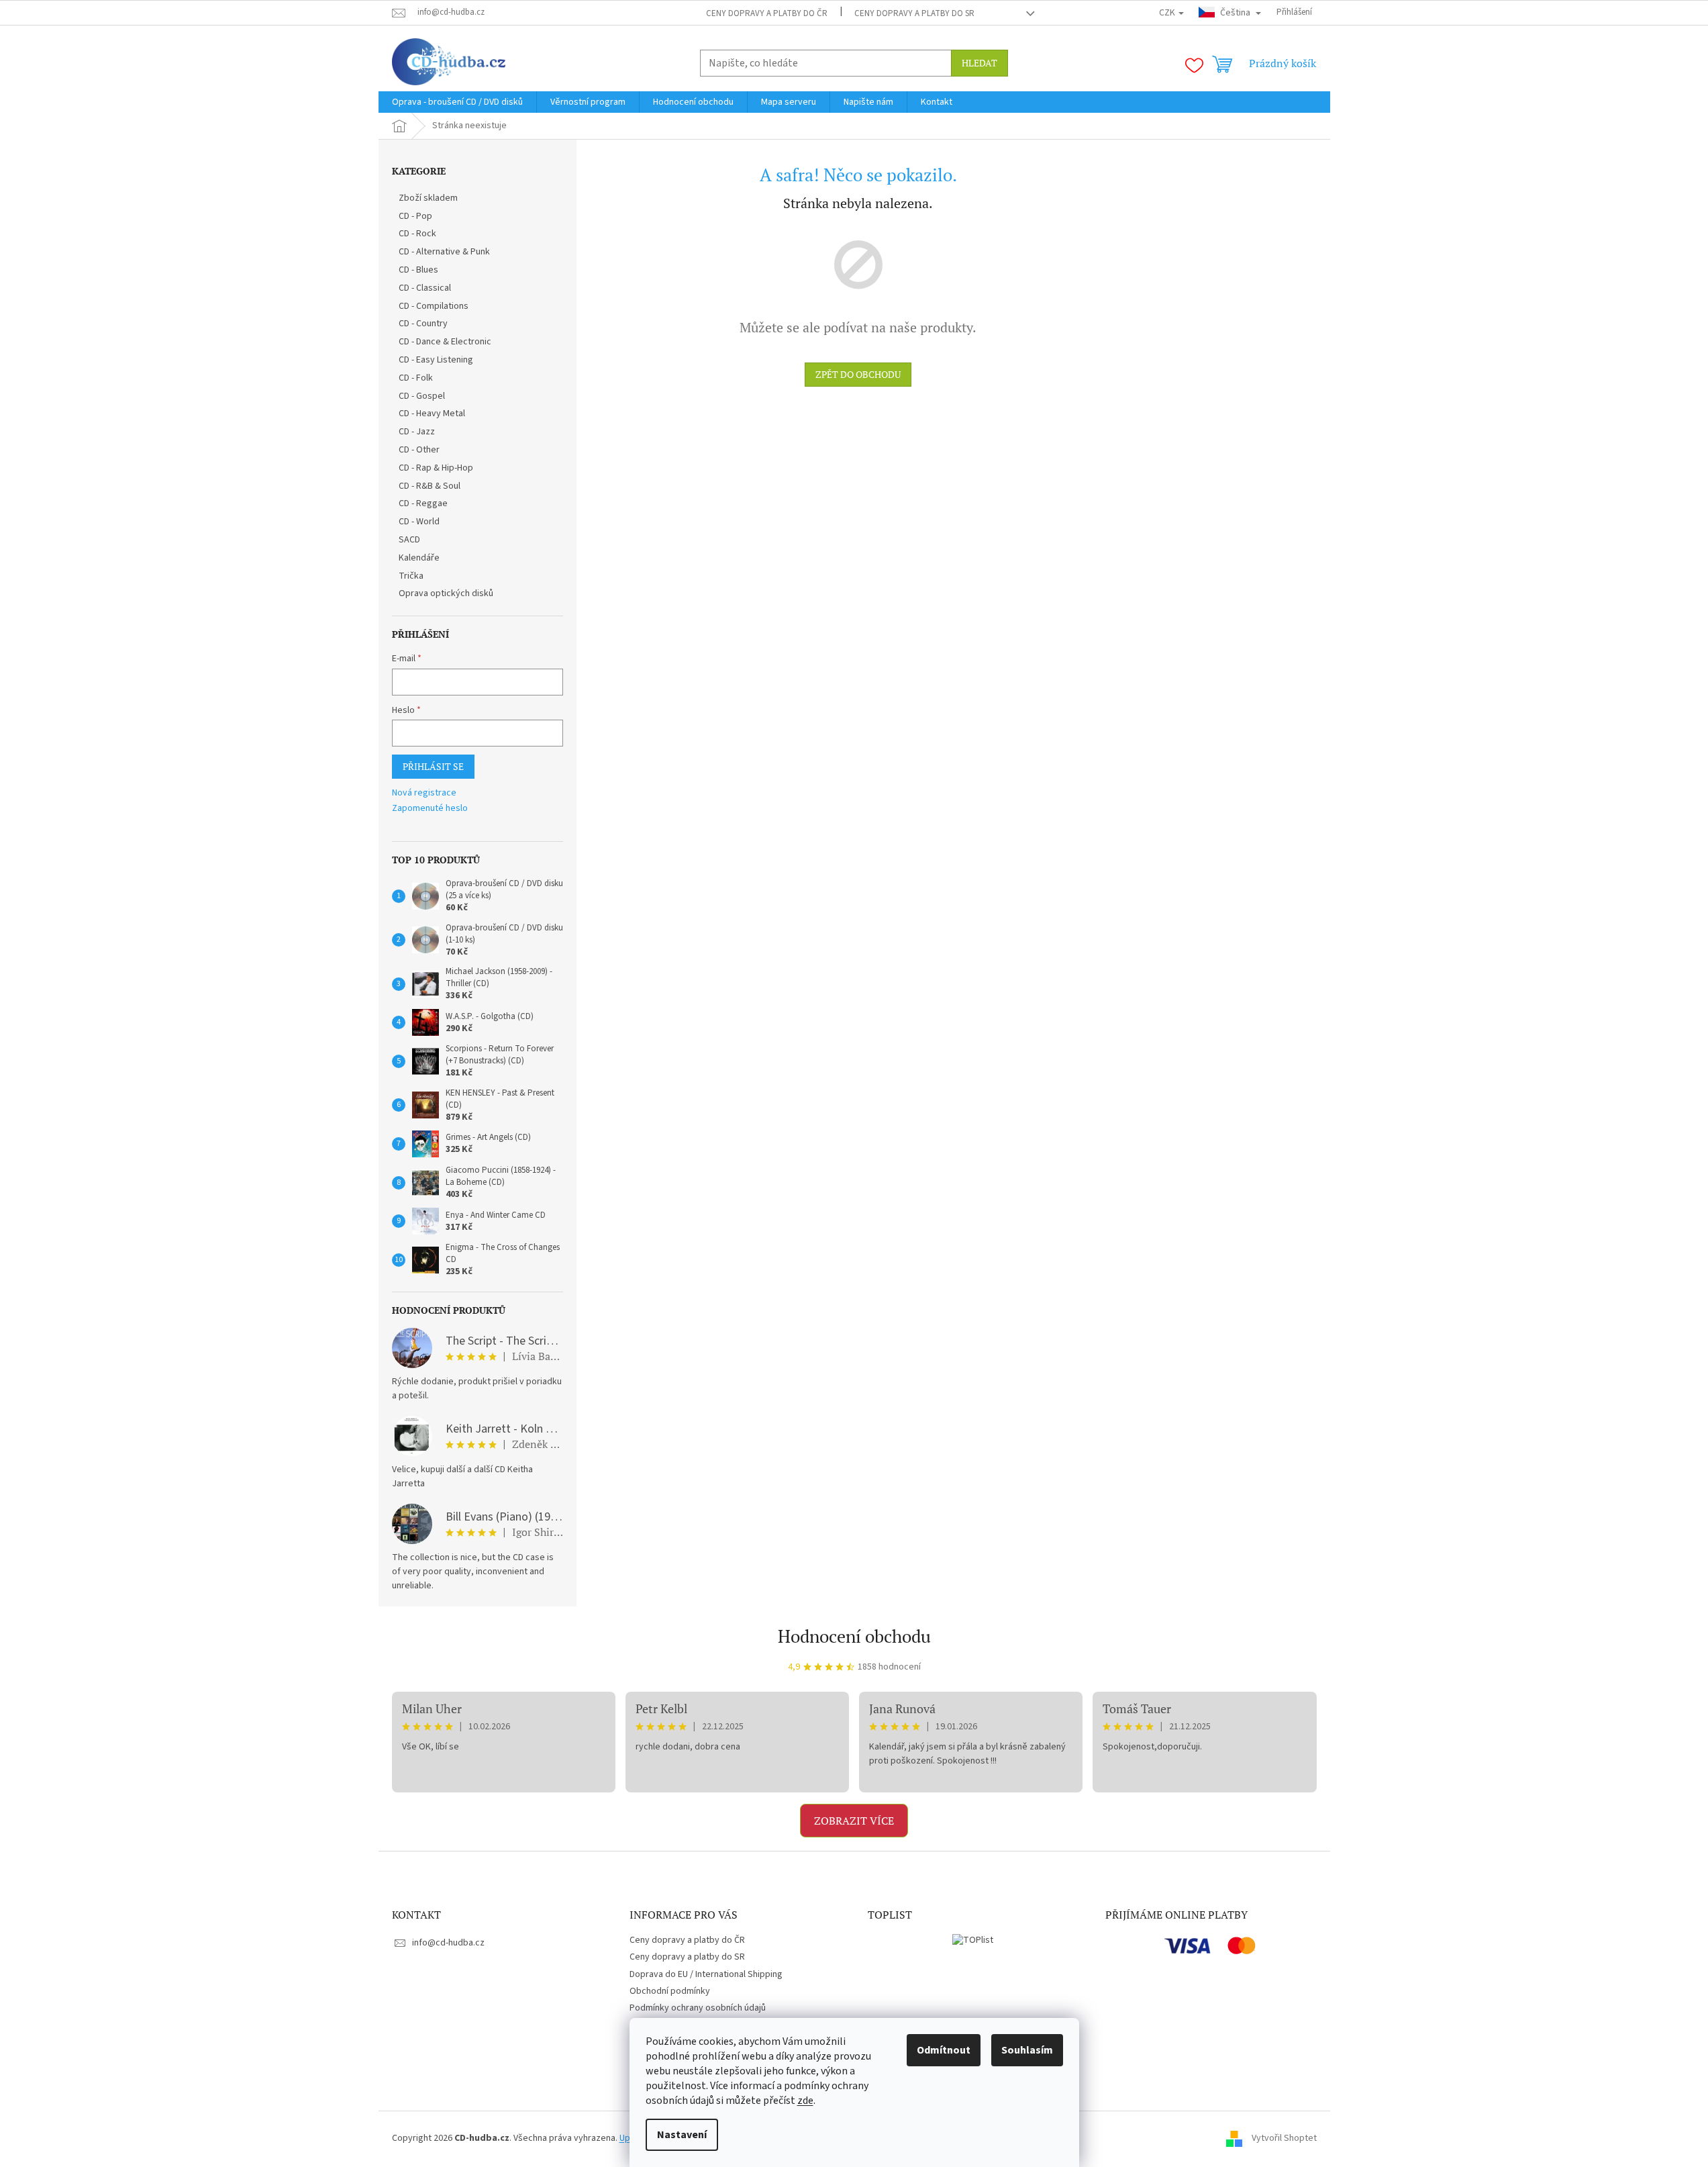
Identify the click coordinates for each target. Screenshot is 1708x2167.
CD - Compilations (434, 306)
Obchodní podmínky (670, 1991)
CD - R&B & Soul (430, 486)
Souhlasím (1027, 2050)
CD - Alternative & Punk (444, 252)
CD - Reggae (423, 503)
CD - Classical (425, 288)
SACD (409, 540)
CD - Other (419, 450)
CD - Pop (415, 216)
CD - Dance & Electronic (445, 342)
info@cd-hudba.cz (448, 1943)
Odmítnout (944, 2050)
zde (805, 2101)
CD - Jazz (417, 432)
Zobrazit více (854, 1821)
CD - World (419, 522)
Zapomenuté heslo (430, 809)
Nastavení (682, 2135)
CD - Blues (418, 270)
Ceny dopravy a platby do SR (914, 13)
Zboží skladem (428, 198)
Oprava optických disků (446, 593)
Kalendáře (419, 558)
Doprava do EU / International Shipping (706, 1974)
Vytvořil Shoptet (1284, 2138)
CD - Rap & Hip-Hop (436, 468)
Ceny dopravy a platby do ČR (767, 13)
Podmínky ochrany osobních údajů (698, 2008)
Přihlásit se (433, 766)
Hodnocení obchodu (854, 1636)
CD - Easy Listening (436, 360)
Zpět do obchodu (858, 374)
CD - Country (423, 324)
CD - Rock (417, 234)
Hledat (979, 63)
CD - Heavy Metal (432, 414)
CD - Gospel (422, 396)
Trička (411, 576)
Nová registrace (424, 793)
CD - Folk (416, 378)
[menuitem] (457, 102)
